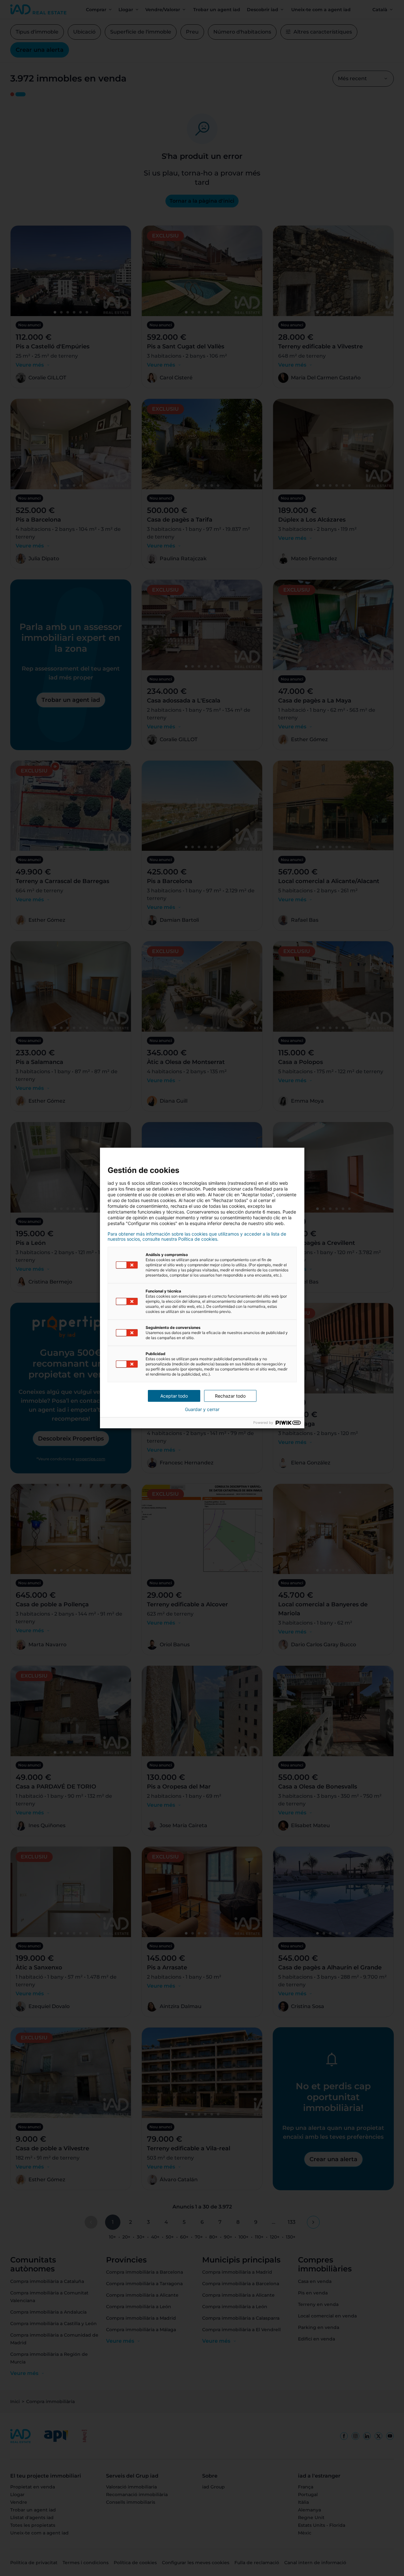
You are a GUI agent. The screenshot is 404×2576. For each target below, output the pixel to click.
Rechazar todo (230, 1396)
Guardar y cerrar (202, 1409)
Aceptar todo (174, 1396)
